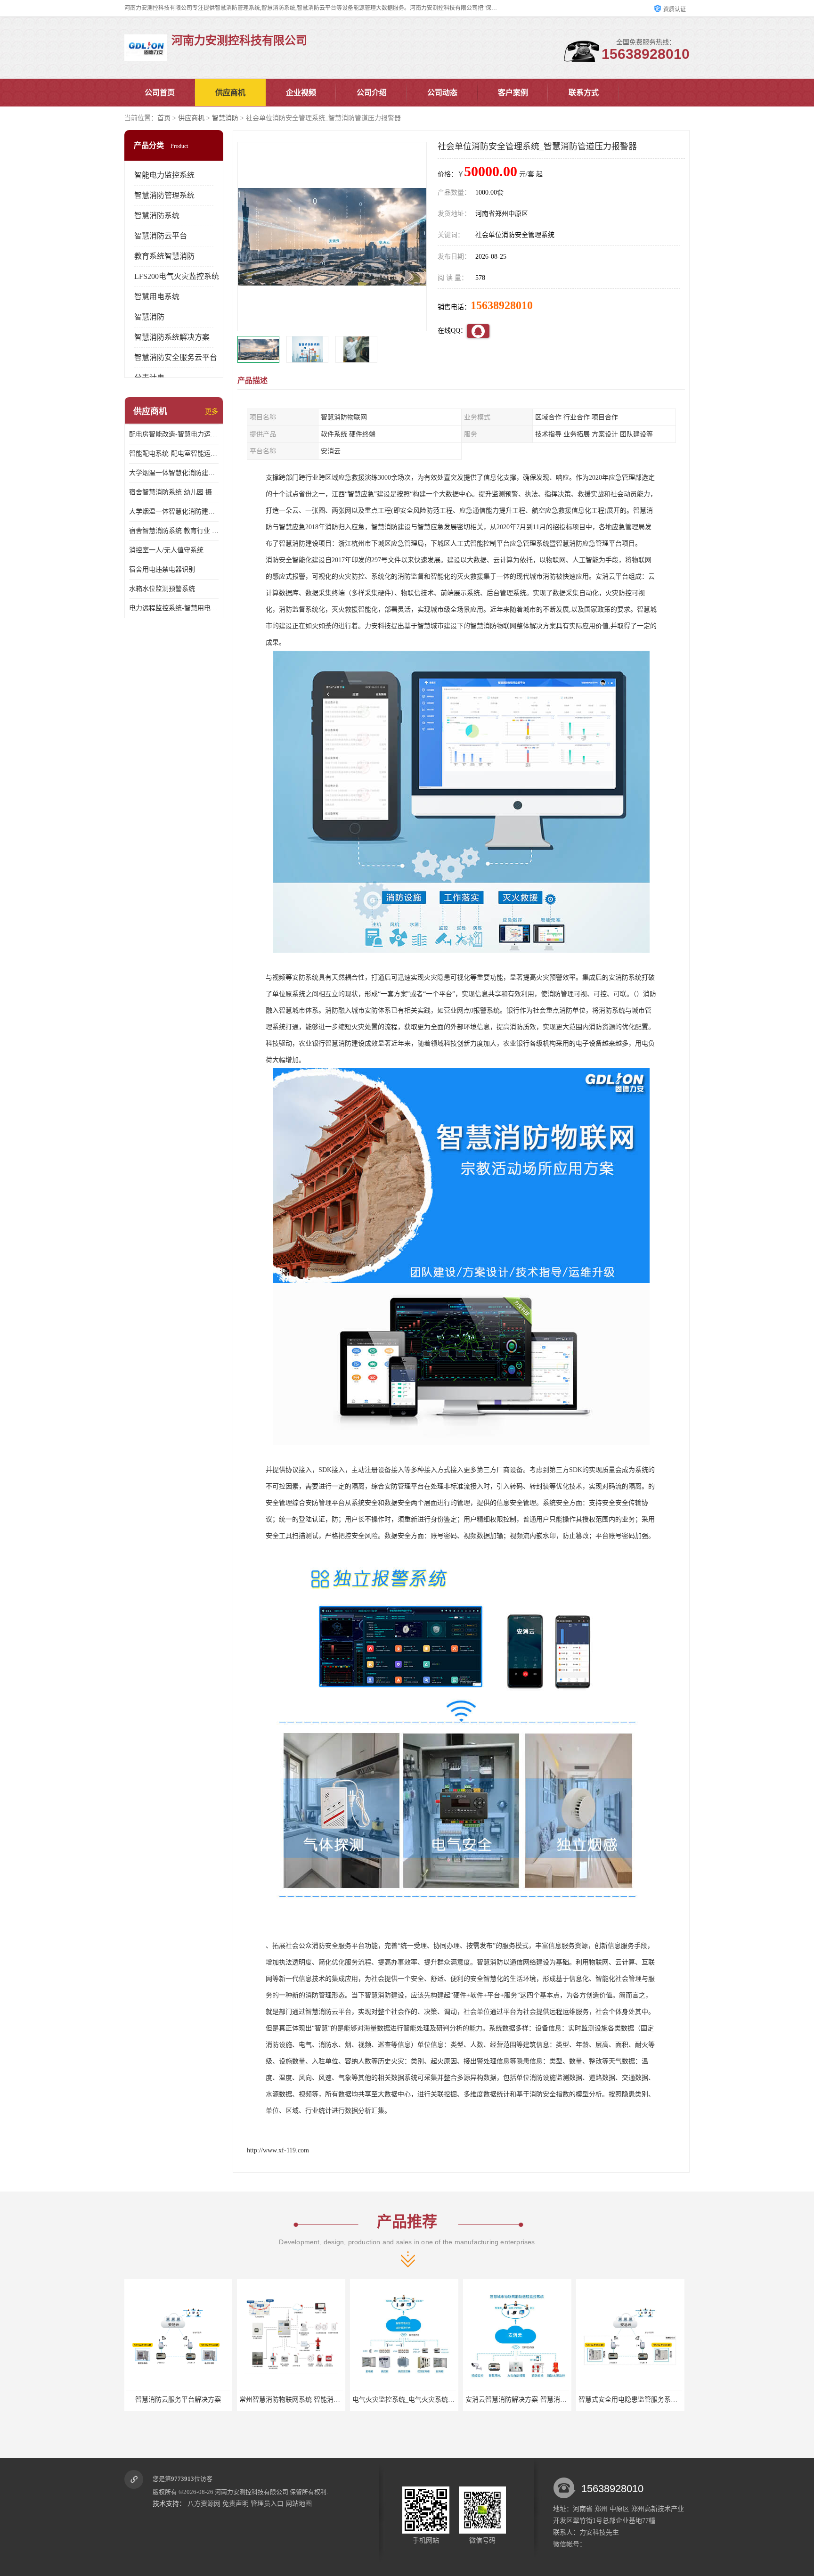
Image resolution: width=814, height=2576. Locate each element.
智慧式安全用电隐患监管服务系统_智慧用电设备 (537, 2400)
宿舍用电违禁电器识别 (162, 569)
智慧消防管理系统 (164, 195)
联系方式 (584, 93)
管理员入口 (267, 2504)
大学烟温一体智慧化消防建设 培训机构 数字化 (174, 511)
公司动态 (442, 93)
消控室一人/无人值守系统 (166, 550)
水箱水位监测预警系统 (162, 589)
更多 (212, 412)
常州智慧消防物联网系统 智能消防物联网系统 (194, 2400)
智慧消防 (225, 118)
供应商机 (230, 93)
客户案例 (513, 93)
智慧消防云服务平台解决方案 (631, 2400)
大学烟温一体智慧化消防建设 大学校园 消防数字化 (174, 473)
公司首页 (160, 93)
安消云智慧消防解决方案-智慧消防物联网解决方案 (427, 2400)
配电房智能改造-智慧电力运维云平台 (174, 434)
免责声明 (236, 2504)
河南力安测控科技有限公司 (252, 2492)
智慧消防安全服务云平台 (176, 357)
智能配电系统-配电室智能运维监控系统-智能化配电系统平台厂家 (174, 454)
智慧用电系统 (157, 297)
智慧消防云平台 (161, 236)
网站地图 (299, 2504)
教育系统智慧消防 (164, 256)
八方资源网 (204, 2504)
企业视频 (301, 93)
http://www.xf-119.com (278, 2150)
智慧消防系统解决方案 (172, 337)
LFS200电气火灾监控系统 (177, 276)
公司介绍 (372, 93)
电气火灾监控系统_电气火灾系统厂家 (294, 2400)
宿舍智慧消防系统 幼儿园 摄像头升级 (174, 492)
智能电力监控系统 (164, 175)
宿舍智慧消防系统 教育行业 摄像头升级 (174, 531)
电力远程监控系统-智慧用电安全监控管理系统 (174, 608)
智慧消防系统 (157, 216)
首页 (164, 118)
